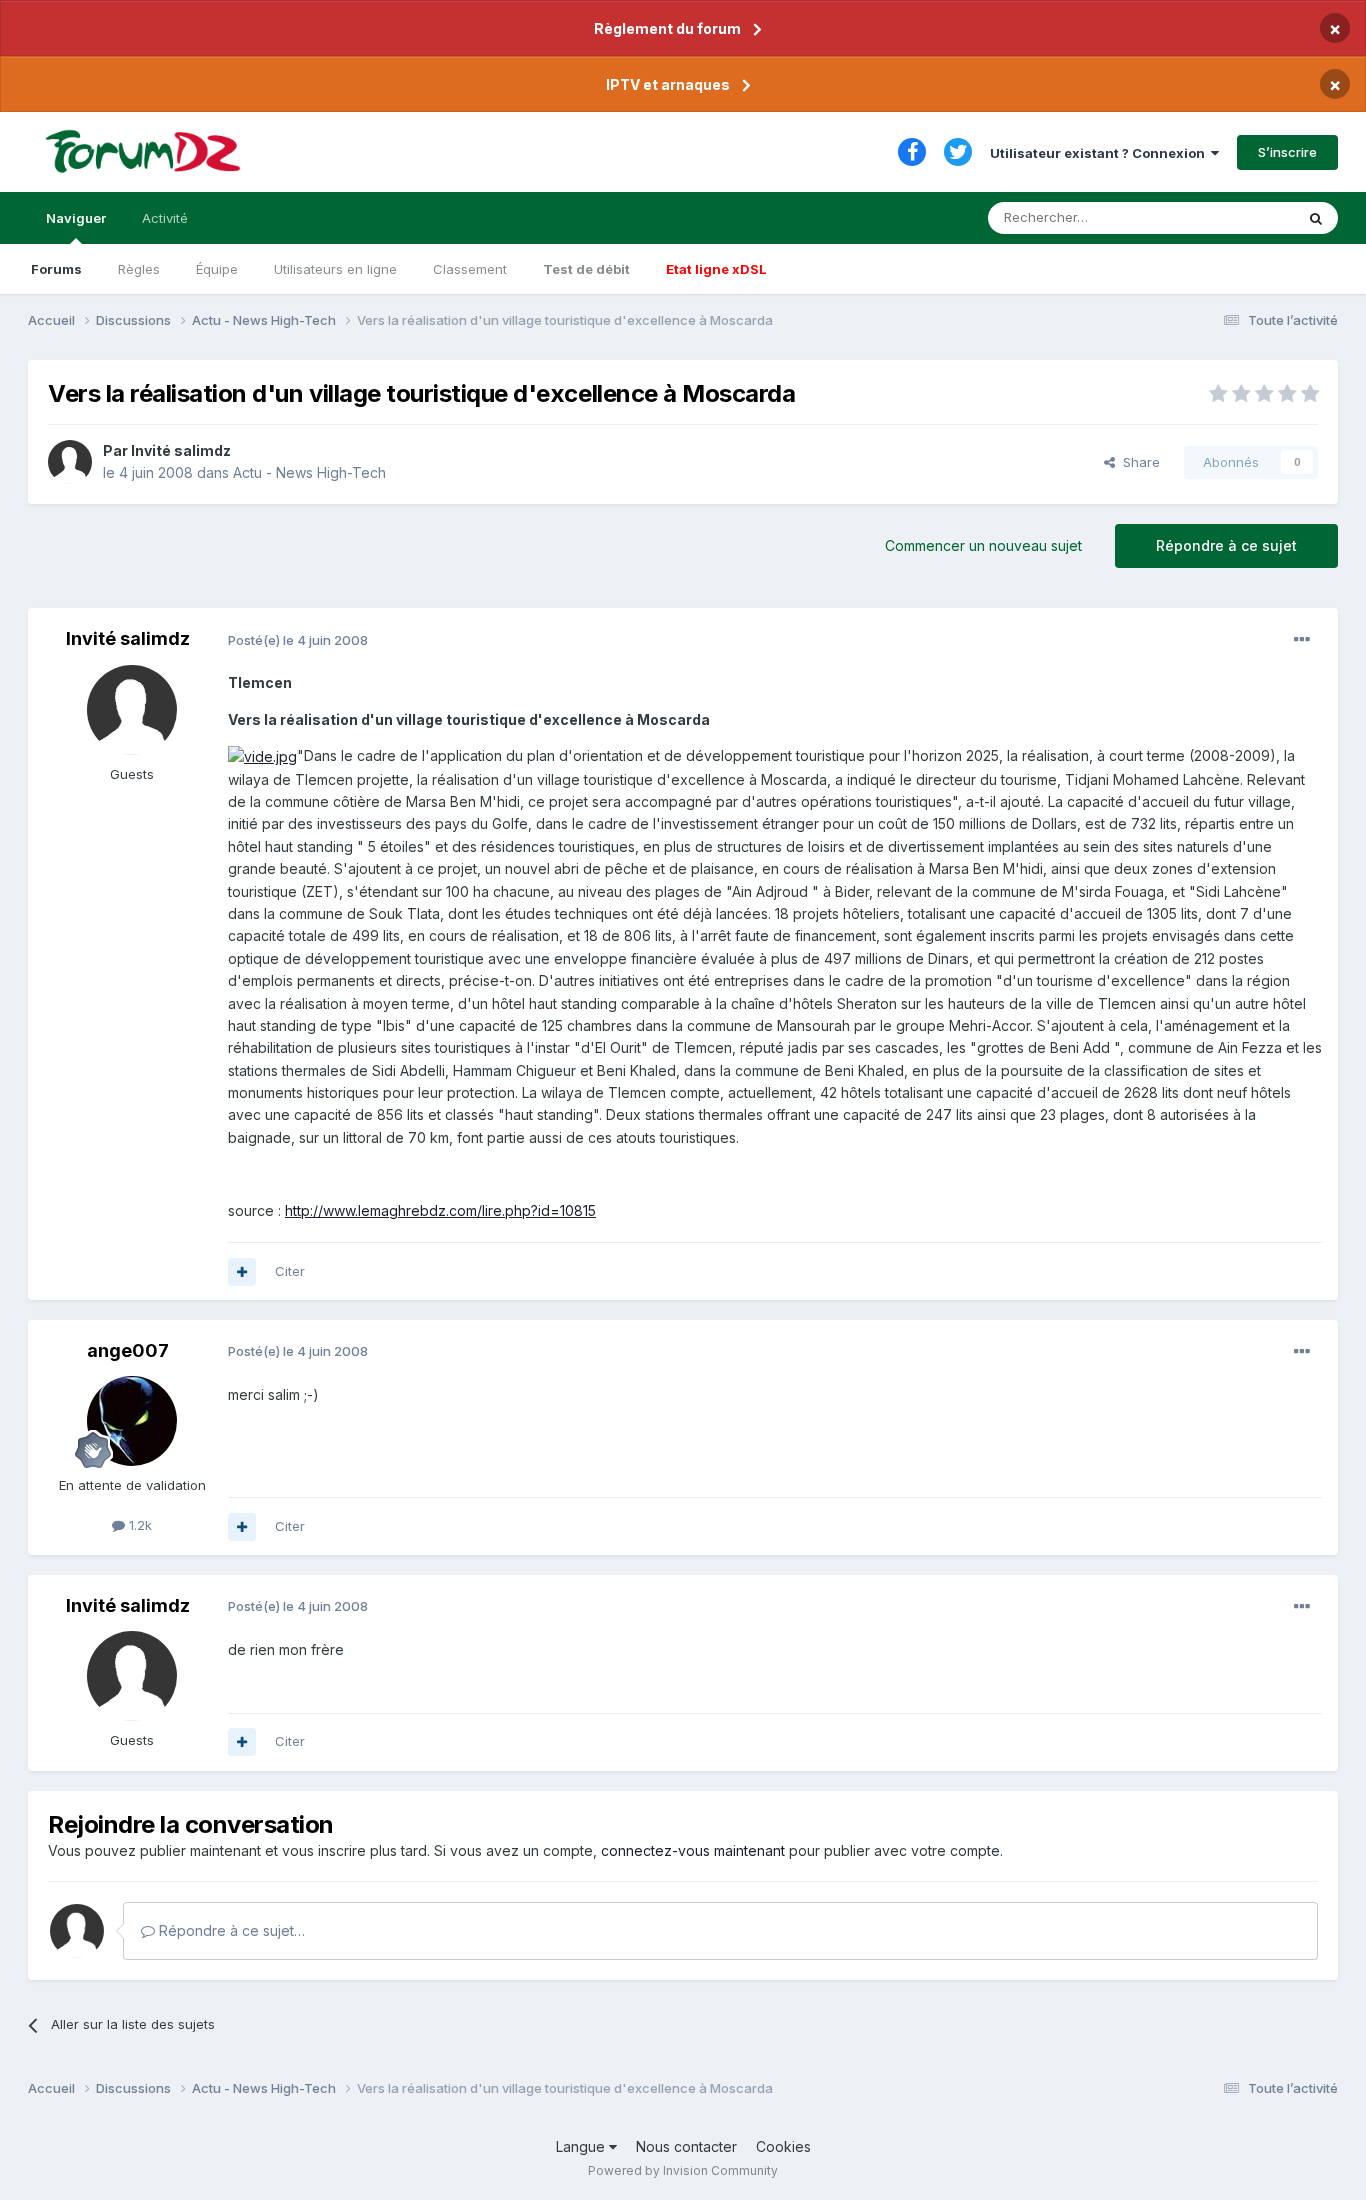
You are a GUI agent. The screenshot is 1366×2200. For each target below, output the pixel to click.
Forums (56, 269)
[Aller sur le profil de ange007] (132, 1421)
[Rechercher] (1316, 218)
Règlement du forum (667, 28)
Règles (139, 269)
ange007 (128, 1350)
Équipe (217, 269)
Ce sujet (1242, 217)
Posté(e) (298, 640)
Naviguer (76, 218)
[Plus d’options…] (1302, 640)
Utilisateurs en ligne (335, 269)
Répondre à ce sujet (1226, 545)
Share (1137, 462)
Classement (470, 269)
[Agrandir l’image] (262, 755)
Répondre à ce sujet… (230, 1930)
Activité (165, 218)
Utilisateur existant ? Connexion (1100, 153)
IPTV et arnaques (668, 84)
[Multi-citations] (242, 1272)
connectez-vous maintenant (693, 1850)
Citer (290, 1271)
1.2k (138, 1525)
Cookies (783, 2146)
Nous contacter (686, 2146)
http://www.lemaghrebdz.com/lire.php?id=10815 (440, 1210)
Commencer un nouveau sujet (983, 545)
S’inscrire (1287, 152)
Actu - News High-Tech (309, 472)
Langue (582, 2146)
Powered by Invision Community (683, 2170)
